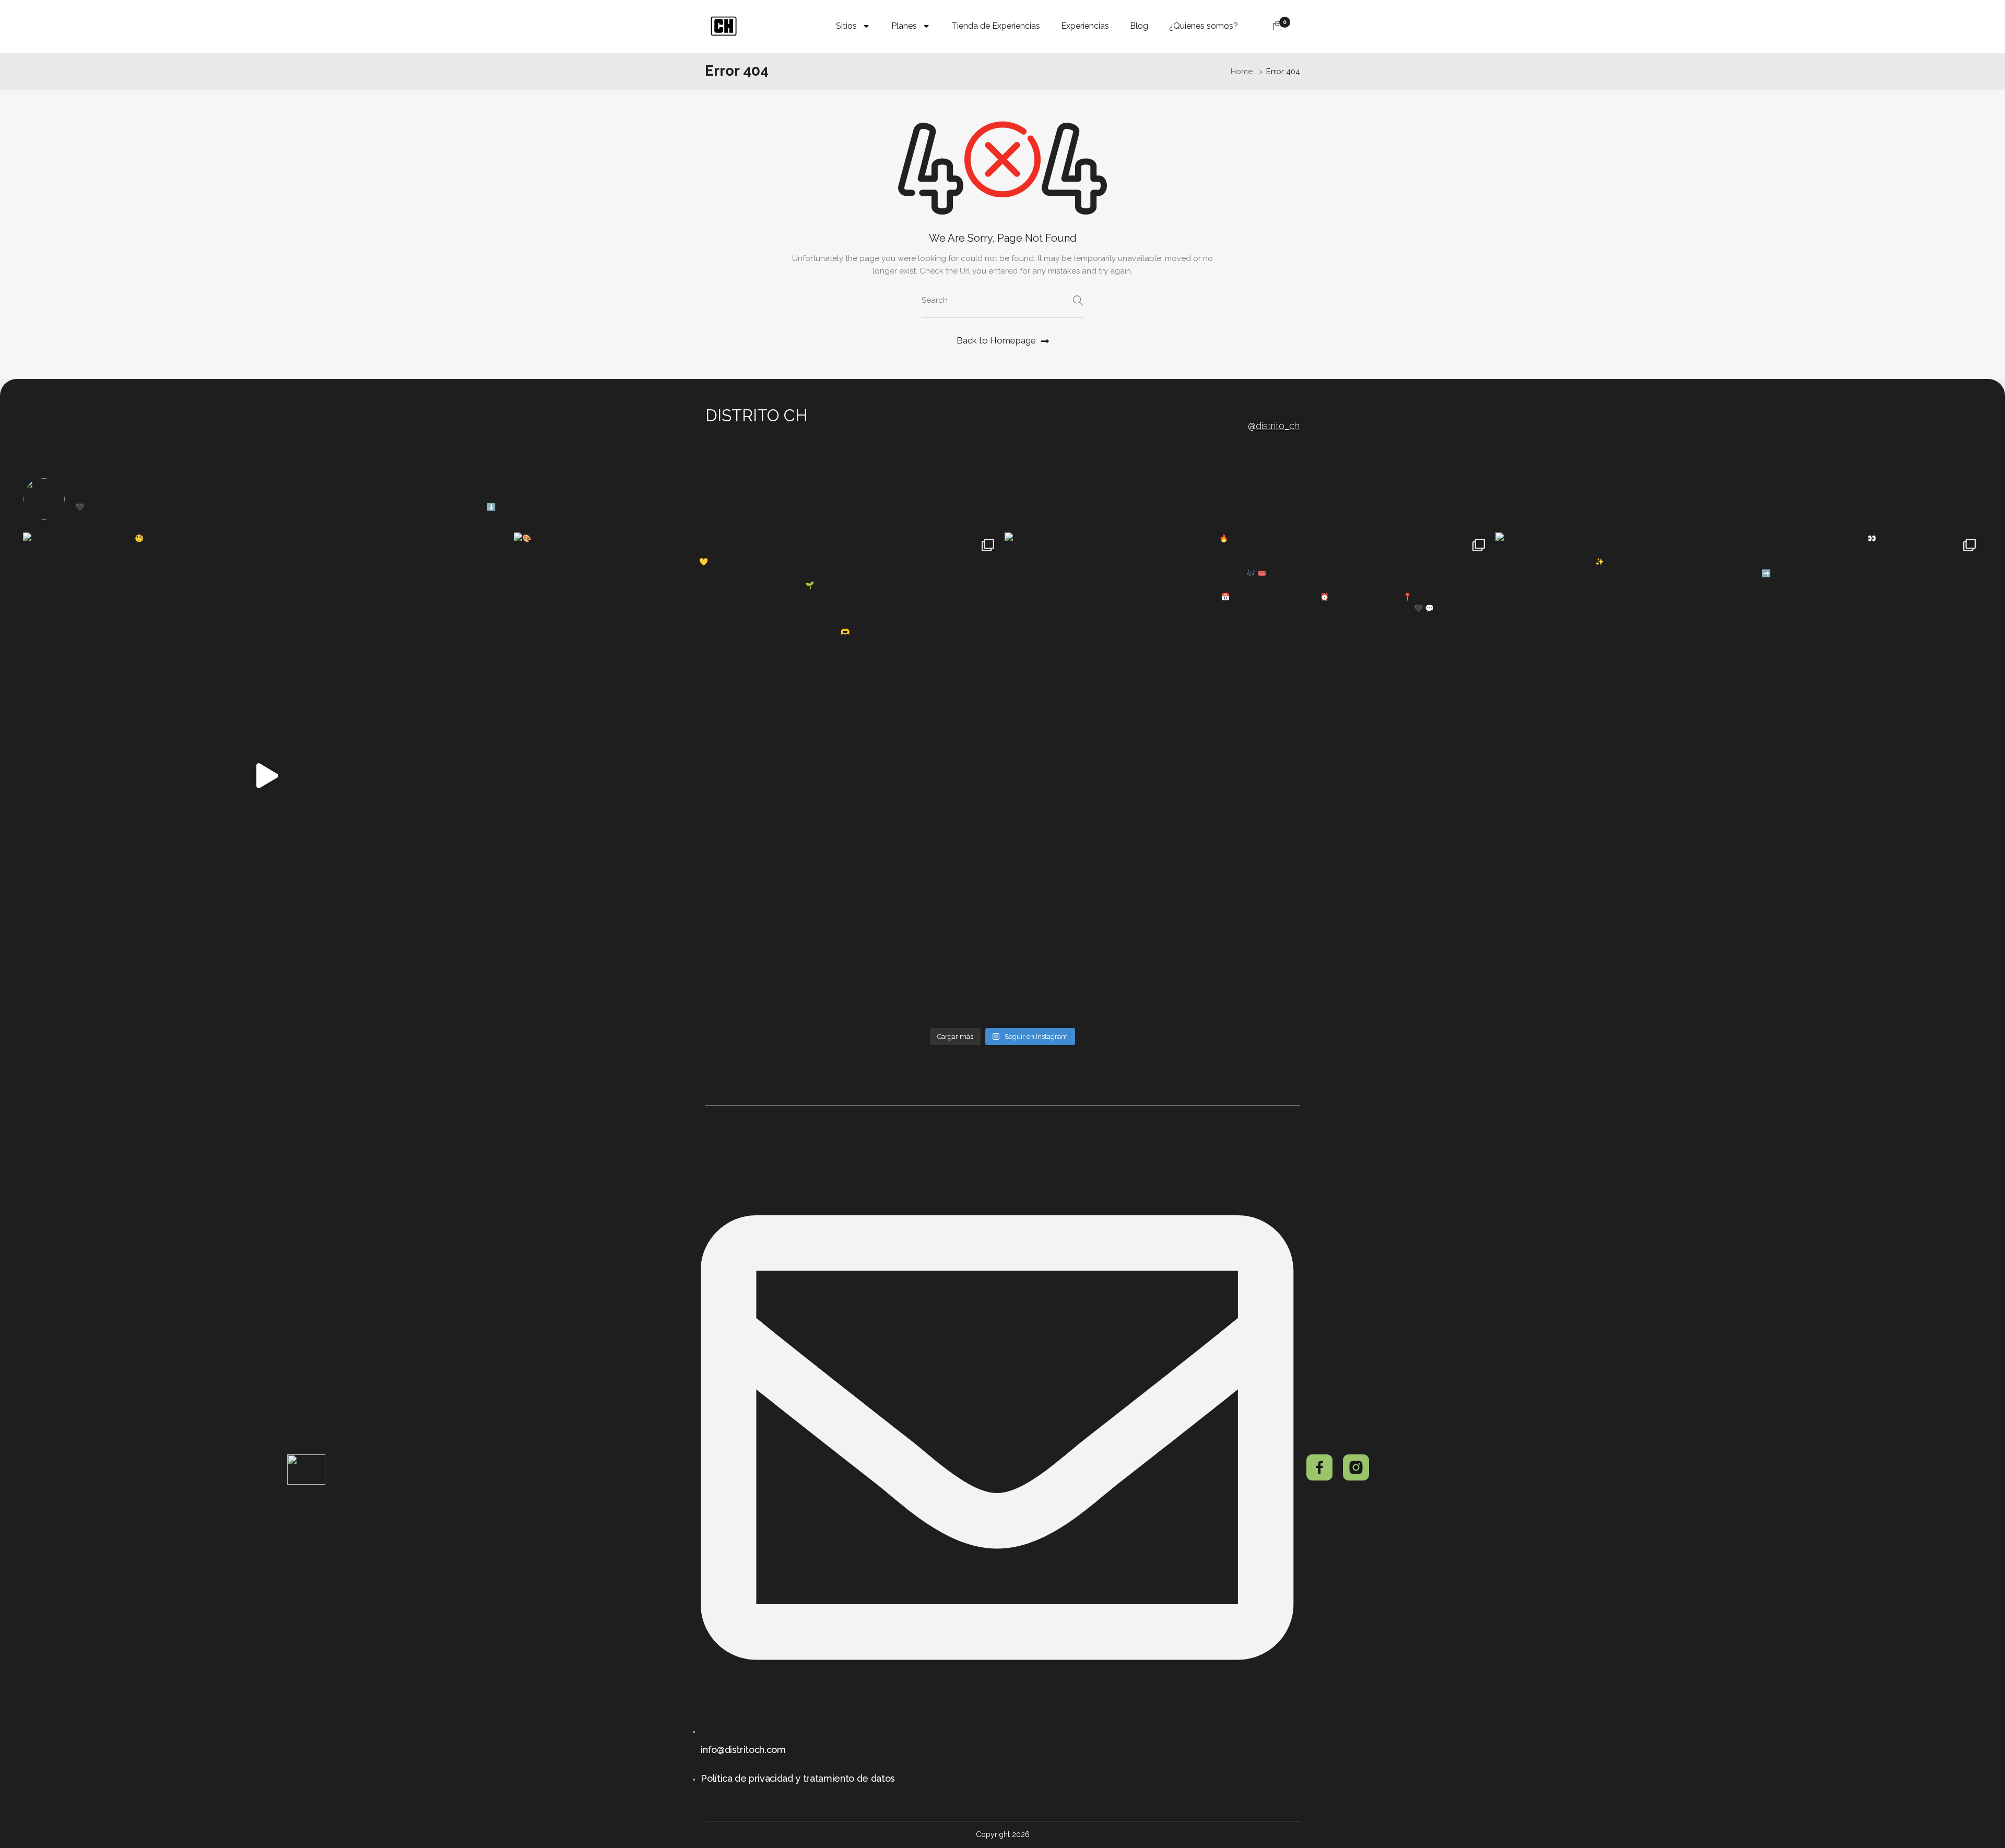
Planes (904, 26)
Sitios (846, 26)
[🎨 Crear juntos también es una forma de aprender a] (757, 776)
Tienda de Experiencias (996, 26)
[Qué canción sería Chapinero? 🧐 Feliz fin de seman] (266, 776)
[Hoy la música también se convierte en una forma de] (1248, 776)
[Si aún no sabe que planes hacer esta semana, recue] (1739, 776)
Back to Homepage (996, 340)
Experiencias (1085, 26)
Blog (1139, 26)
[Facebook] (1319, 1467)
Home (1242, 72)
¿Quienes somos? (1204, 26)
